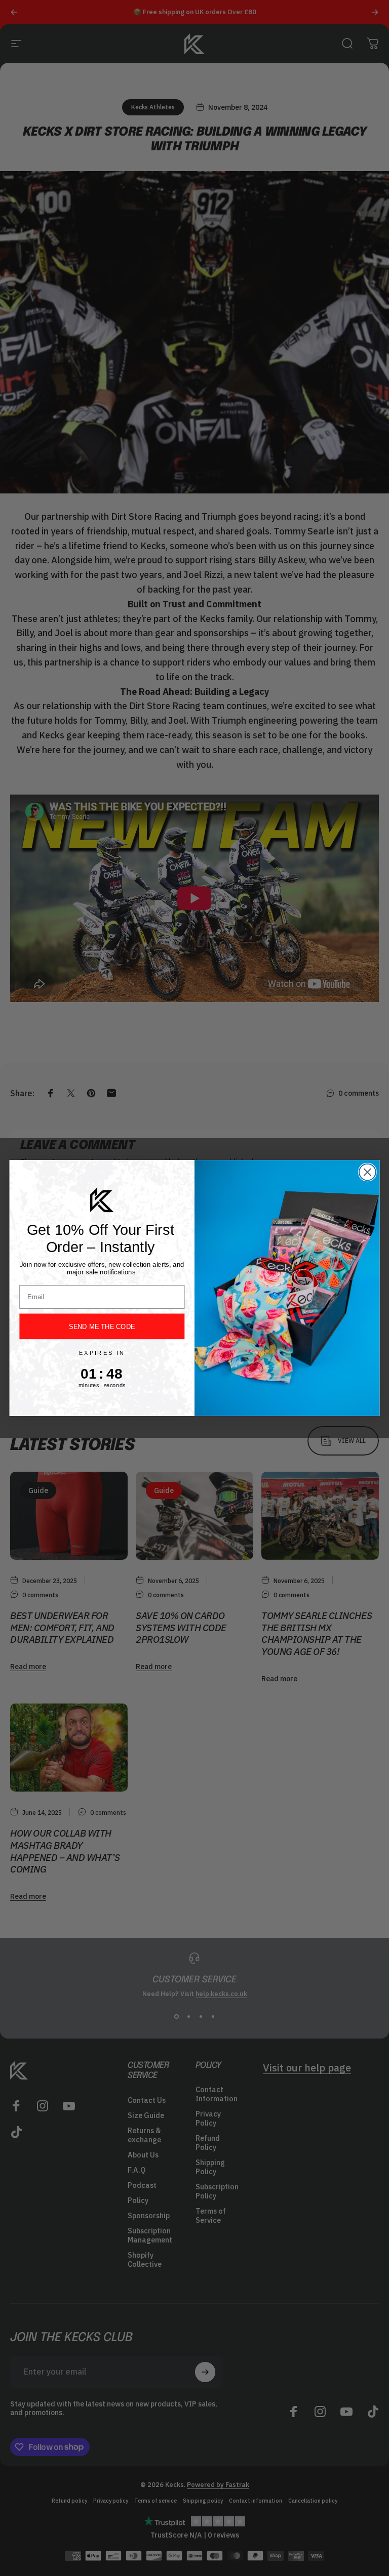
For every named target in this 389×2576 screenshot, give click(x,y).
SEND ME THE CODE (102, 1326)
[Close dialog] (367, 1172)
